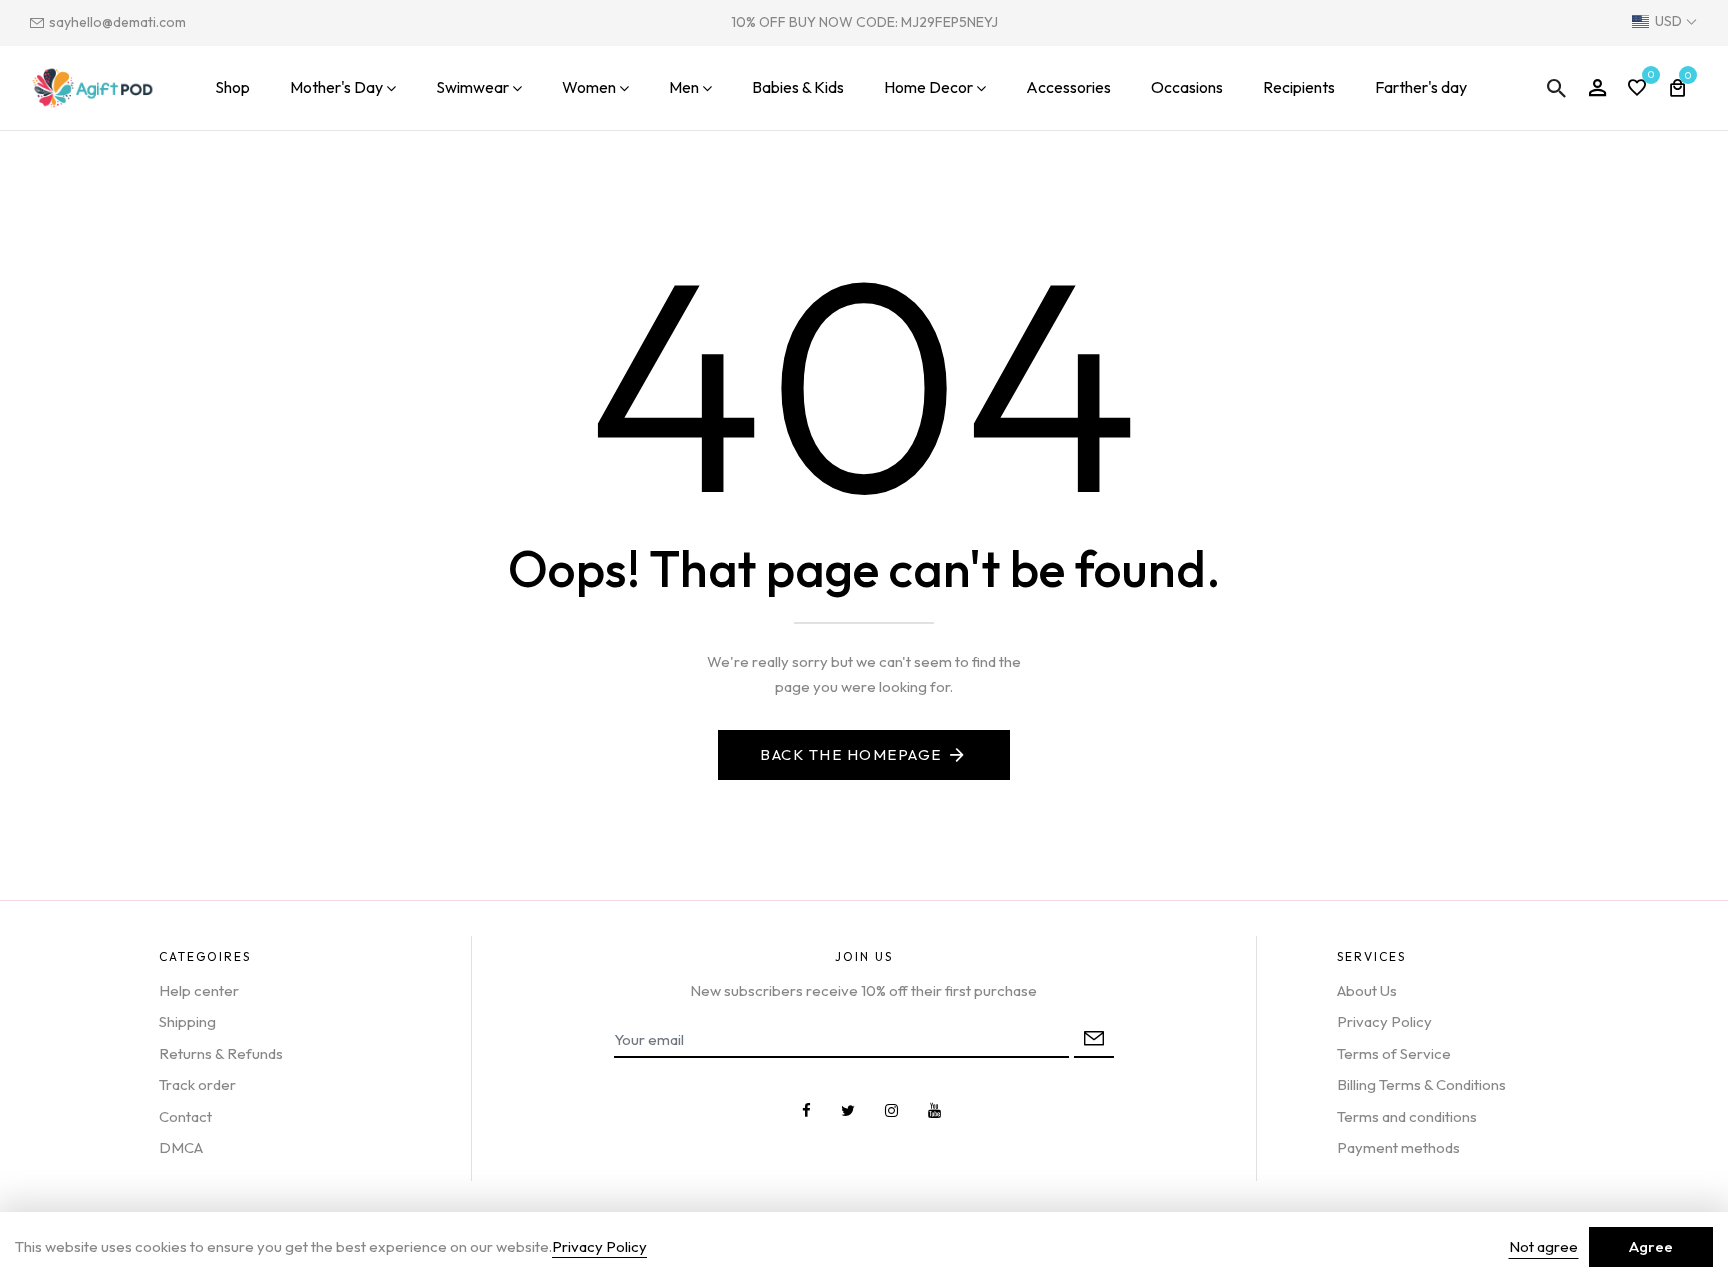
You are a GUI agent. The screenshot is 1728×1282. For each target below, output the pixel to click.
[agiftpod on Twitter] (848, 1110)
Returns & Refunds (221, 1053)
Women (589, 87)
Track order (197, 1084)
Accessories (1068, 87)
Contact (185, 1116)
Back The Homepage (851, 754)
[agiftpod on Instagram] (891, 1110)
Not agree (1543, 1246)
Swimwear (472, 87)
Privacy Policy (1384, 1021)
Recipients (1299, 87)
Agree (1651, 1246)
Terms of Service (1394, 1053)
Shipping (187, 1021)
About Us (1367, 990)
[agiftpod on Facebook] (806, 1110)
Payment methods (1398, 1147)
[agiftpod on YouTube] (934, 1110)
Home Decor (928, 87)
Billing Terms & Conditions (1421, 1084)
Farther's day (1421, 87)
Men (684, 87)
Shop (232, 87)
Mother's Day (336, 87)
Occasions (1187, 87)
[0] (1637, 89)
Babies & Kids (798, 87)
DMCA (181, 1147)
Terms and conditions (1407, 1116)
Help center (199, 990)
